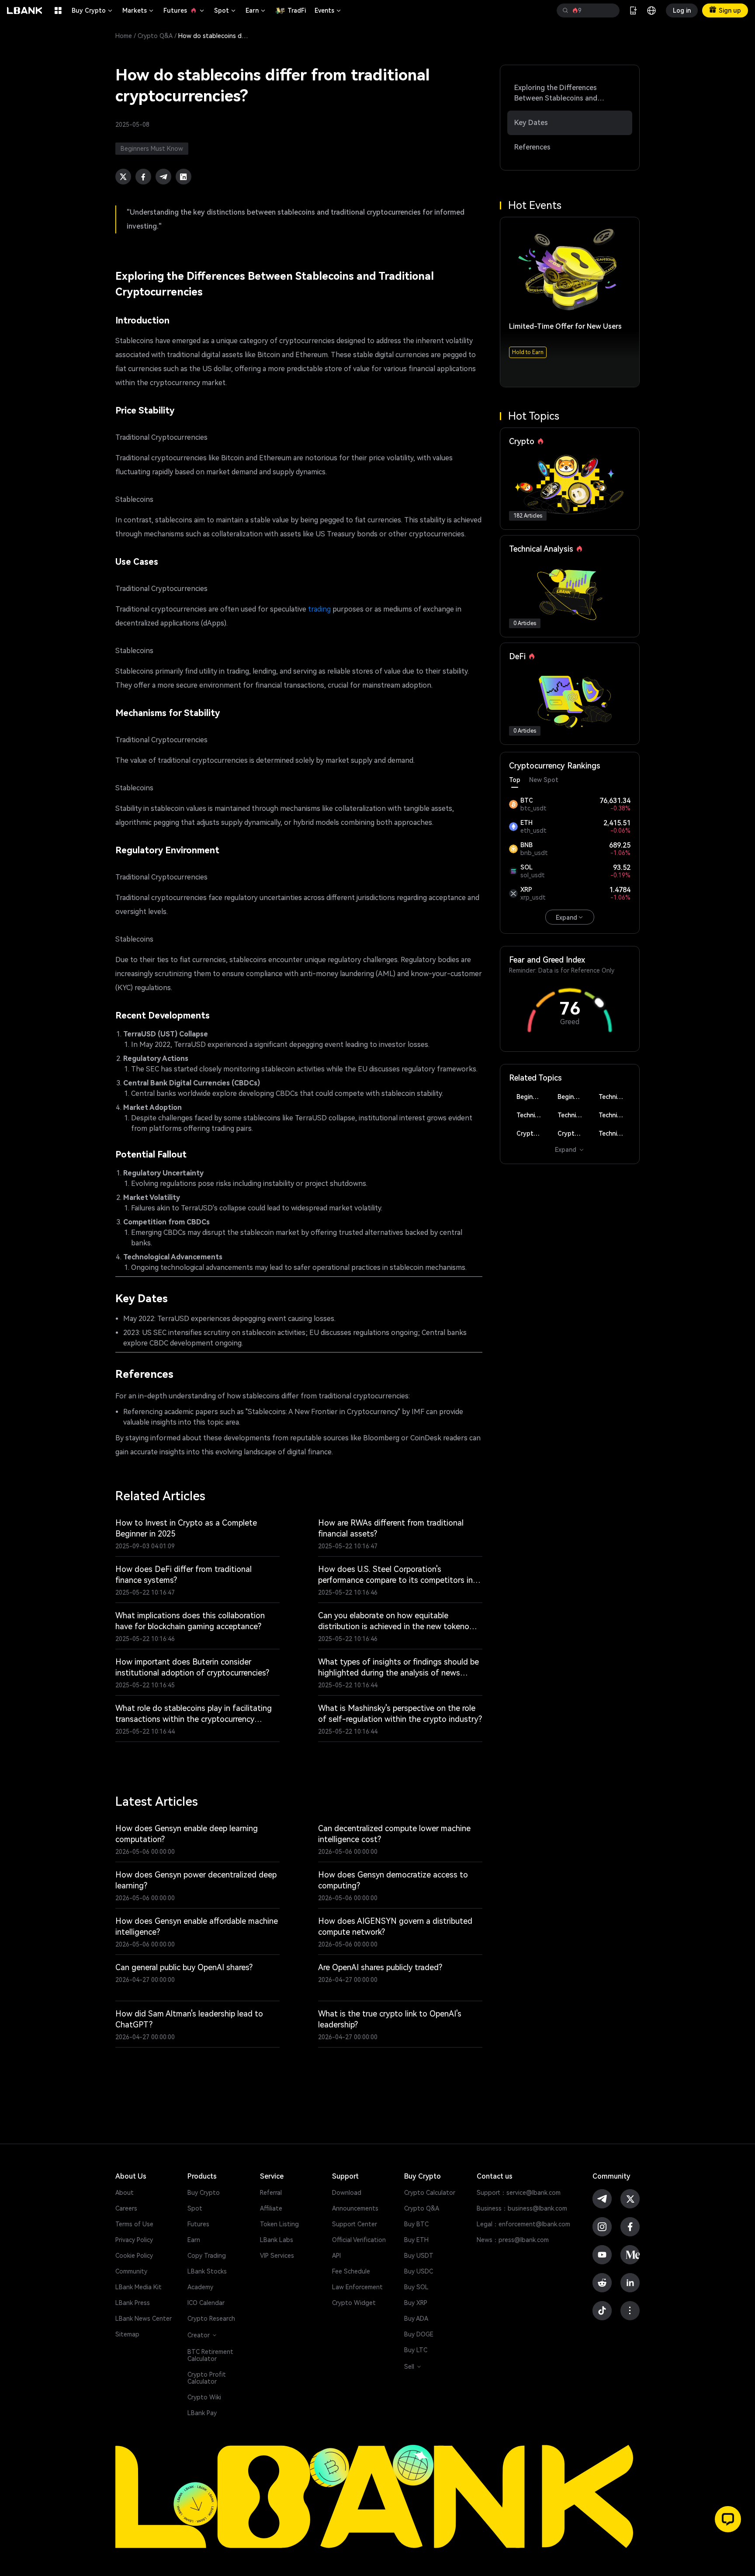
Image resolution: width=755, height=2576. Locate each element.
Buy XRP (416, 2303)
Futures (184, 10)
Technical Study (615, 1133)
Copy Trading (207, 2256)
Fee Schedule (351, 2271)
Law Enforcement (357, 2287)
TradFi (297, 10)
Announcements (355, 2208)
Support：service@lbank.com (519, 2193)
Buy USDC (419, 2271)
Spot (225, 10)
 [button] (565, 10)
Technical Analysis (615, 1097)
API (336, 2256)
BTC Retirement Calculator (210, 2355)
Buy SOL (416, 2287)
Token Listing (279, 2224)
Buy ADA (416, 2319)
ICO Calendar (206, 2303)
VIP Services (277, 2256)
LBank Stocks (207, 2271)
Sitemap (127, 2334)
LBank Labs (277, 2240)
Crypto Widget (354, 2303)
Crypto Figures (532, 1133)
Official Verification (359, 2240)
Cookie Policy (134, 2256)
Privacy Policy (134, 2240)
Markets (139, 10)
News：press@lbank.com (513, 2240)
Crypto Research (211, 2319)
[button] (728, 2519)
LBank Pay (202, 2413)
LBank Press (133, 2303)
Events (328, 10)
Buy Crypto (93, 10)
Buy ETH (416, 2240)
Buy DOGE (419, 2334)
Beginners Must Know (532, 1097)
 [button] (610, 10)
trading (319, 609)
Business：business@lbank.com (522, 2208)
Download (347, 2193)
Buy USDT (419, 2256)
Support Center (355, 2224)
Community (131, 2271)
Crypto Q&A (155, 36)
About (125, 2193)
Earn (256, 10)
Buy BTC (416, 2224)
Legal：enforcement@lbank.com (523, 2224)
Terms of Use (134, 2224)
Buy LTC (416, 2350)
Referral (271, 2193)
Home (124, 36)
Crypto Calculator (430, 2193)
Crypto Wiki (204, 2397)
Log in (682, 10)
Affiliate (271, 2208)
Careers (126, 2208)
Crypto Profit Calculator (207, 2378)
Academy (200, 2287)
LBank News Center (144, 2319)
